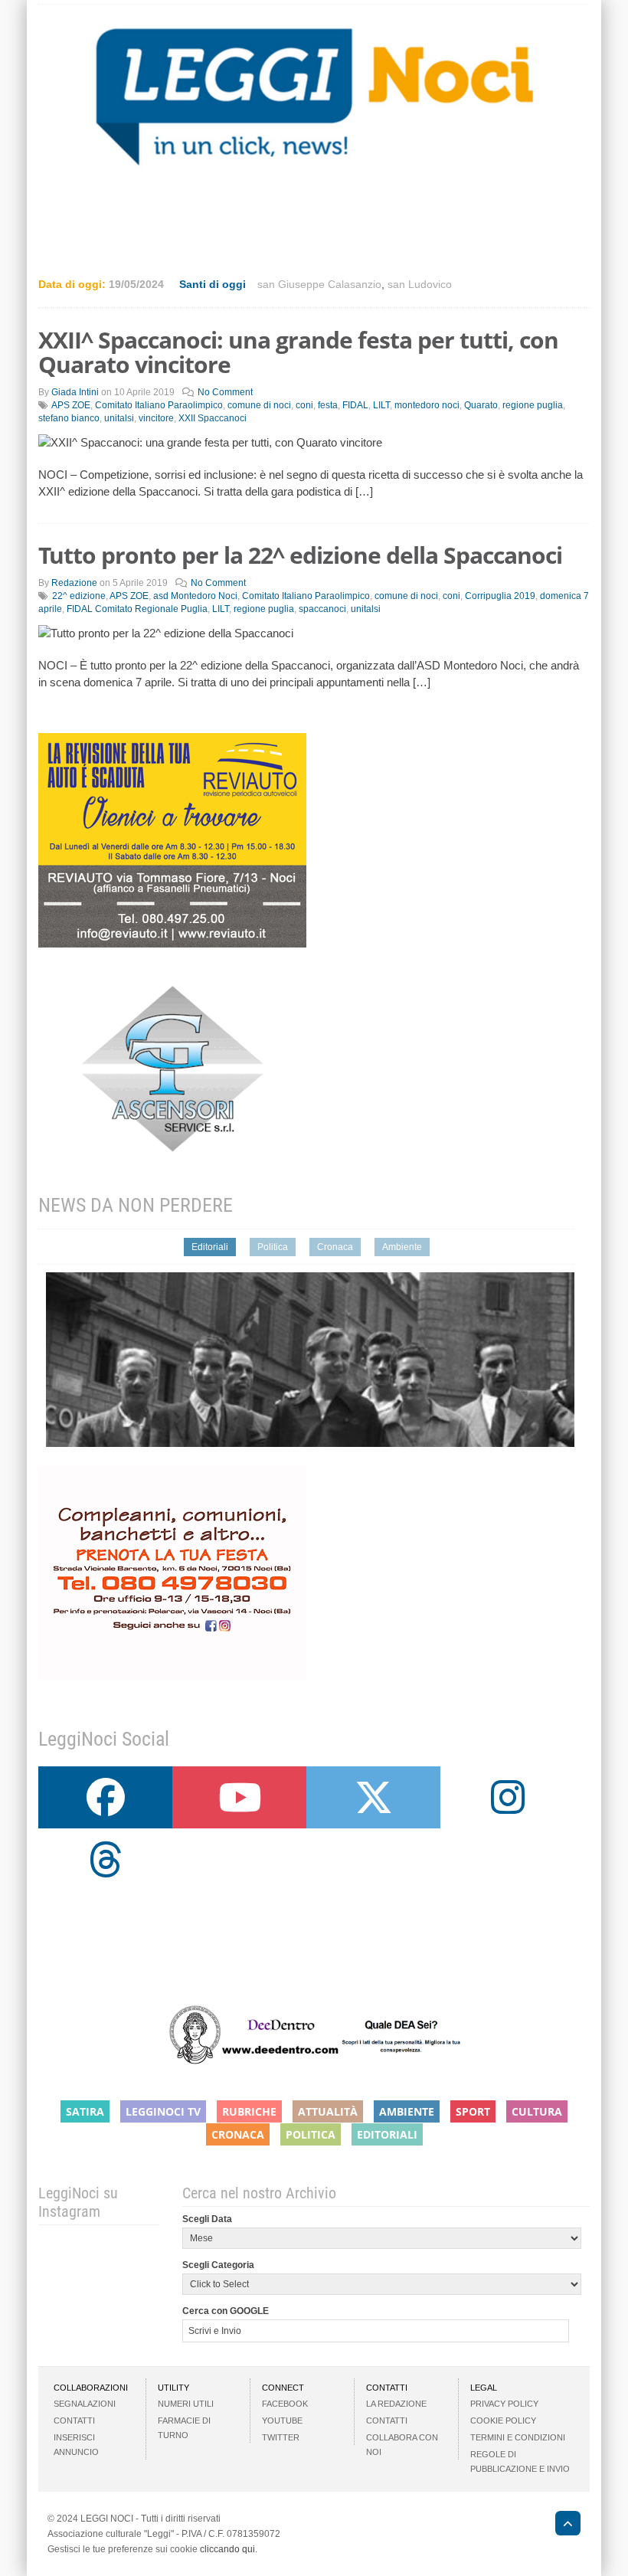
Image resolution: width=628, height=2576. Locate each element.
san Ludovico (420, 284)
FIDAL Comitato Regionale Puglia (137, 609)
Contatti (74, 2421)
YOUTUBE (282, 2421)
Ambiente (402, 1247)
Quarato (481, 405)
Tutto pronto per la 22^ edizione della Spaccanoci (300, 555)
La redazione (396, 2404)
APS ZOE (71, 405)
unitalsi (119, 418)
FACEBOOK (285, 2404)
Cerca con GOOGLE (226, 2311)
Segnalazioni (85, 2404)
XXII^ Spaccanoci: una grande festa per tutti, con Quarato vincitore (298, 352)
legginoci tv (163, 2111)
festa (328, 405)
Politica (273, 1247)
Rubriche (249, 2111)
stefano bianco (69, 418)
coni (304, 405)
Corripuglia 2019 (500, 596)
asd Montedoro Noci (195, 596)
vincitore (156, 418)
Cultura (537, 2111)
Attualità (328, 2111)
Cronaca (335, 1247)
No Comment (225, 392)
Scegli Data (207, 2219)
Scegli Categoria (218, 2265)
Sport (473, 2111)
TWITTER (281, 2437)
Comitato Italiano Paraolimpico (159, 405)
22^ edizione (79, 596)
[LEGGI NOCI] (560, 2525)
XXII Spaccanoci (213, 418)
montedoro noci (427, 405)
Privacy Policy (504, 2404)
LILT (381, 405)
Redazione (74, 583)
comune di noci (259, 405)
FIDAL (355, 405)
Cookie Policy (503, 2421)
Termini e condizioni (518, 2437)
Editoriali (210, 1247)
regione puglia (533, 405)
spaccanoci (322, 609)
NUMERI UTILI (186, 2404)
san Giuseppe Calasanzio (319, 284)
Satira (85, 2111)
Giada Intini (75, 392)
